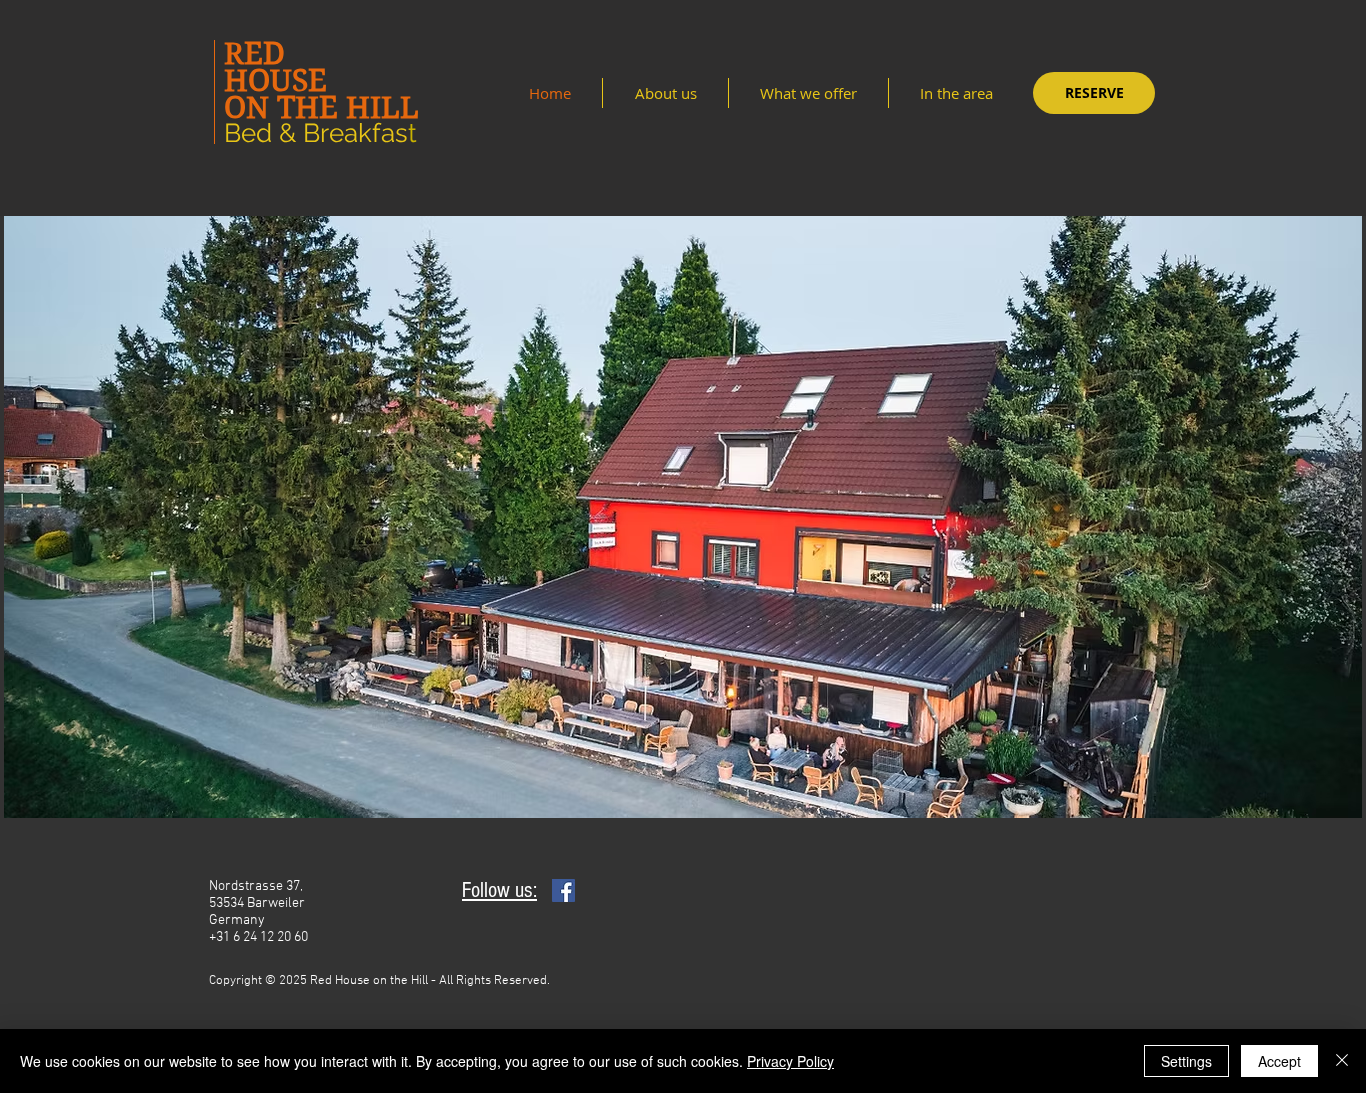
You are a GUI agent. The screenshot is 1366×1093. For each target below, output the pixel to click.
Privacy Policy (790, 1061)
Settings (1186, 1061)
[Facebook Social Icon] (563, 890)
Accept (1279, 1061)
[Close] (1342, 1061)
